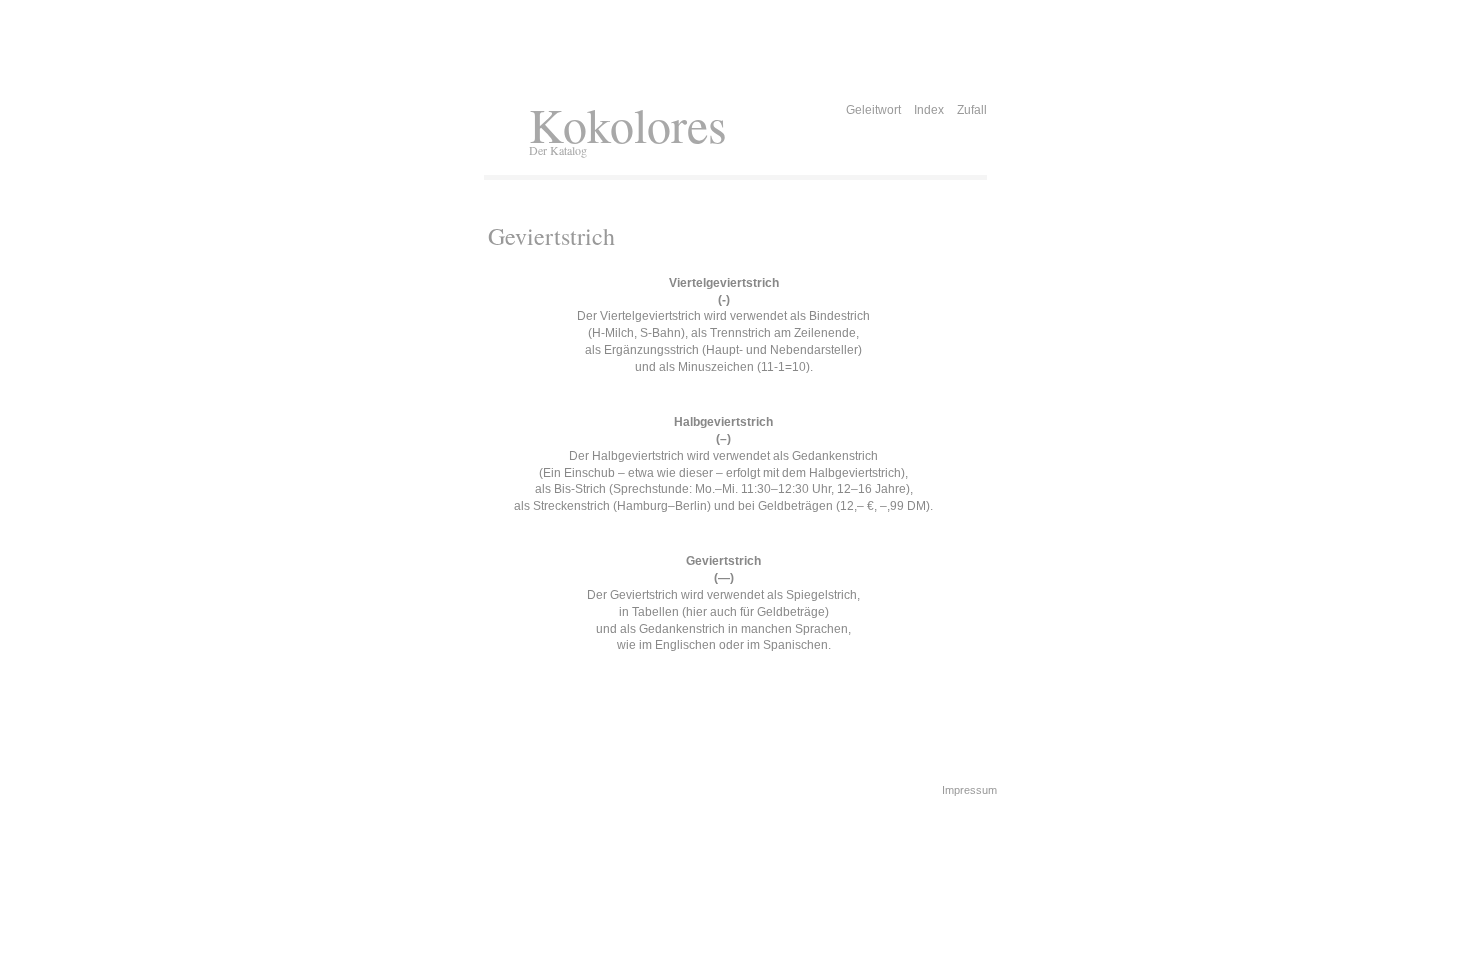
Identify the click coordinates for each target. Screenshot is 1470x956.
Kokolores (628, 124)
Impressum (969, 790)
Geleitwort (873, 110)
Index (929, 110)
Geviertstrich (551, 236)
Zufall (972, 110)
